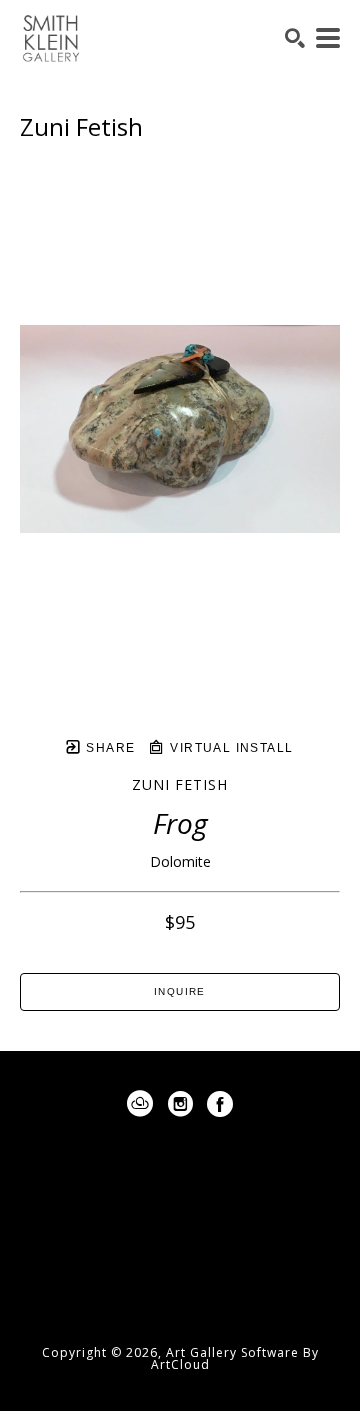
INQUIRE (180, 991)
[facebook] (220, 1104)
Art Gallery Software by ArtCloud (235, 1358)
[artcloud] (140, 1104)
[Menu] (328, 38)
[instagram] (180, 1104)
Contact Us (180, 1292)
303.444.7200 (180, 1262)
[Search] (295, 38)
